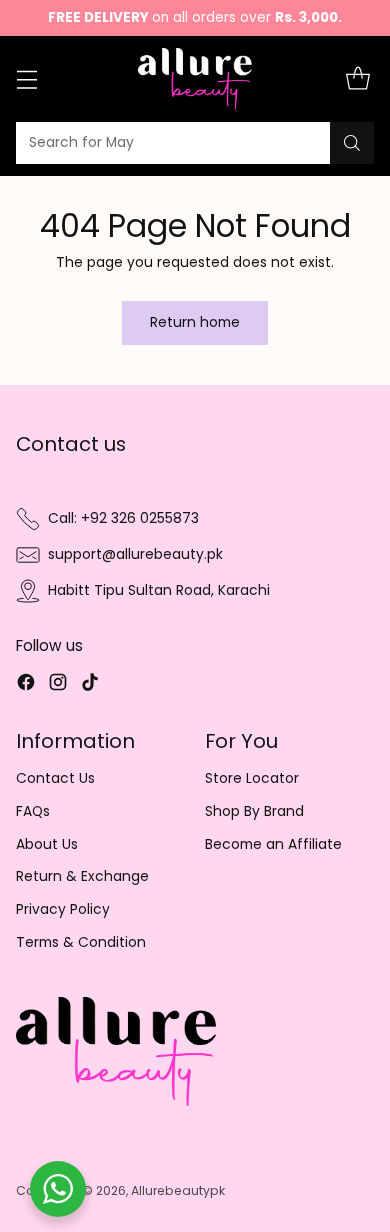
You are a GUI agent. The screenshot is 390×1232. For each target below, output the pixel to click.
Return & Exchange (82, 876)
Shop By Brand (254, 811)
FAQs (33, 811)
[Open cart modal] (357, 79)
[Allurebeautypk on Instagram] (58, 685)
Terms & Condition (81, 942)
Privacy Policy (63, 909)
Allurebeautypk (178, 1190)
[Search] (352, 143)
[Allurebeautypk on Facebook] (26, 685)
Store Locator (252, 778)
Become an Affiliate (273, 844)
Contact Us (55, 778)
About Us (47, 844)
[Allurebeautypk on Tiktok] (90, 685)
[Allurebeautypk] (195, 79)
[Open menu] (26, 79)
